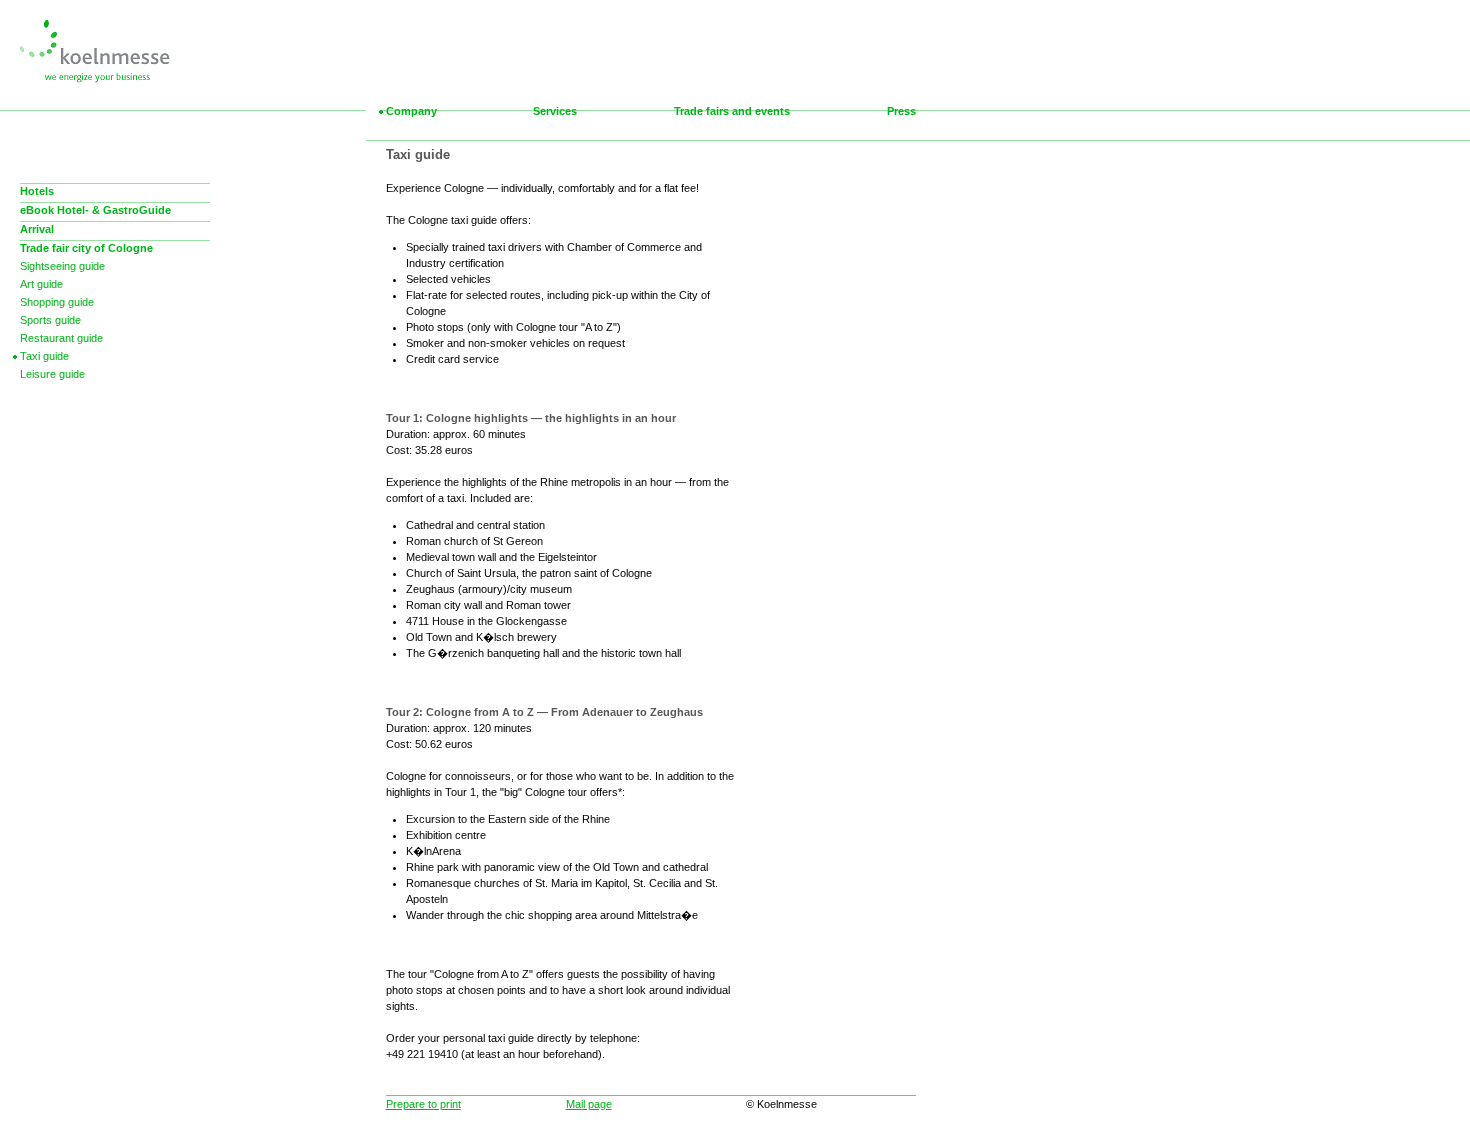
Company (411, 111)
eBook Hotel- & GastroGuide (95, 210)
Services (555, 111)
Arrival (37, 229)
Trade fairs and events (732, 111)
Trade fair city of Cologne (86, 248)
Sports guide (50, 320)
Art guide (41, 284)
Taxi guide (44, 356)
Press (901, 111)
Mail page (589, 1104)
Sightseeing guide (62, 266)
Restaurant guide (61, 338)
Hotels (37, 191)
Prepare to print (423, 1104)
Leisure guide (52, 374)
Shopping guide (57, 302)
